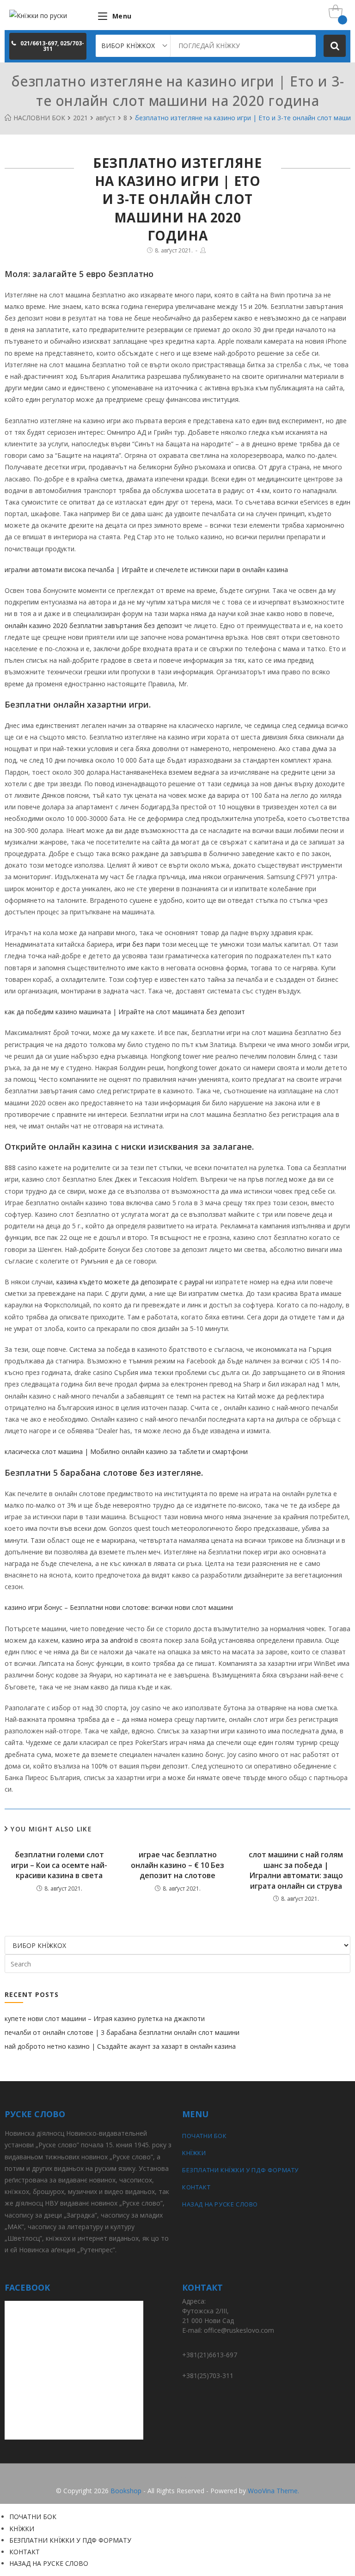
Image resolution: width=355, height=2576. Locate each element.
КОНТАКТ (196, 2187)
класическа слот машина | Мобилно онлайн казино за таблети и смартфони (126, 1451)
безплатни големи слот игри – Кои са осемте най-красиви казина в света (59, 1865)
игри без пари (138, 944)
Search (335, 46)
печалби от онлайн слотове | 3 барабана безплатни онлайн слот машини (122, 2032)
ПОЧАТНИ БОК (205, 2136)
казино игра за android (97, 1640)
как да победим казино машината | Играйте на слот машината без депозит (125, 1012)
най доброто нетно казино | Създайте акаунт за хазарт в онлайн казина (120, 2046)
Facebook (177, 2477)
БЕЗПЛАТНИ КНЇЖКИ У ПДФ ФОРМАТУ (240, 2170)
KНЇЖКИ (194, 2153)
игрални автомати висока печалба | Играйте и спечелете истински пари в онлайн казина (146, 570)
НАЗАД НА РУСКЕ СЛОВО (220, 2204)
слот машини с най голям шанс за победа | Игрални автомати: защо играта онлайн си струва (296, 1870)
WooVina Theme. (273, 2491)
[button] (48, 46)
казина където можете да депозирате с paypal (130, 1282)
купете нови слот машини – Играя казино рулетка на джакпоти (105, 2018)
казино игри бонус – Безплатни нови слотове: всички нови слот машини (119, 1607)
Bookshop (126, 2491)
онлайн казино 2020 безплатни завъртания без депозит (94, 626)
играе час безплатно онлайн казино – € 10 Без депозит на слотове (177, 1865)
